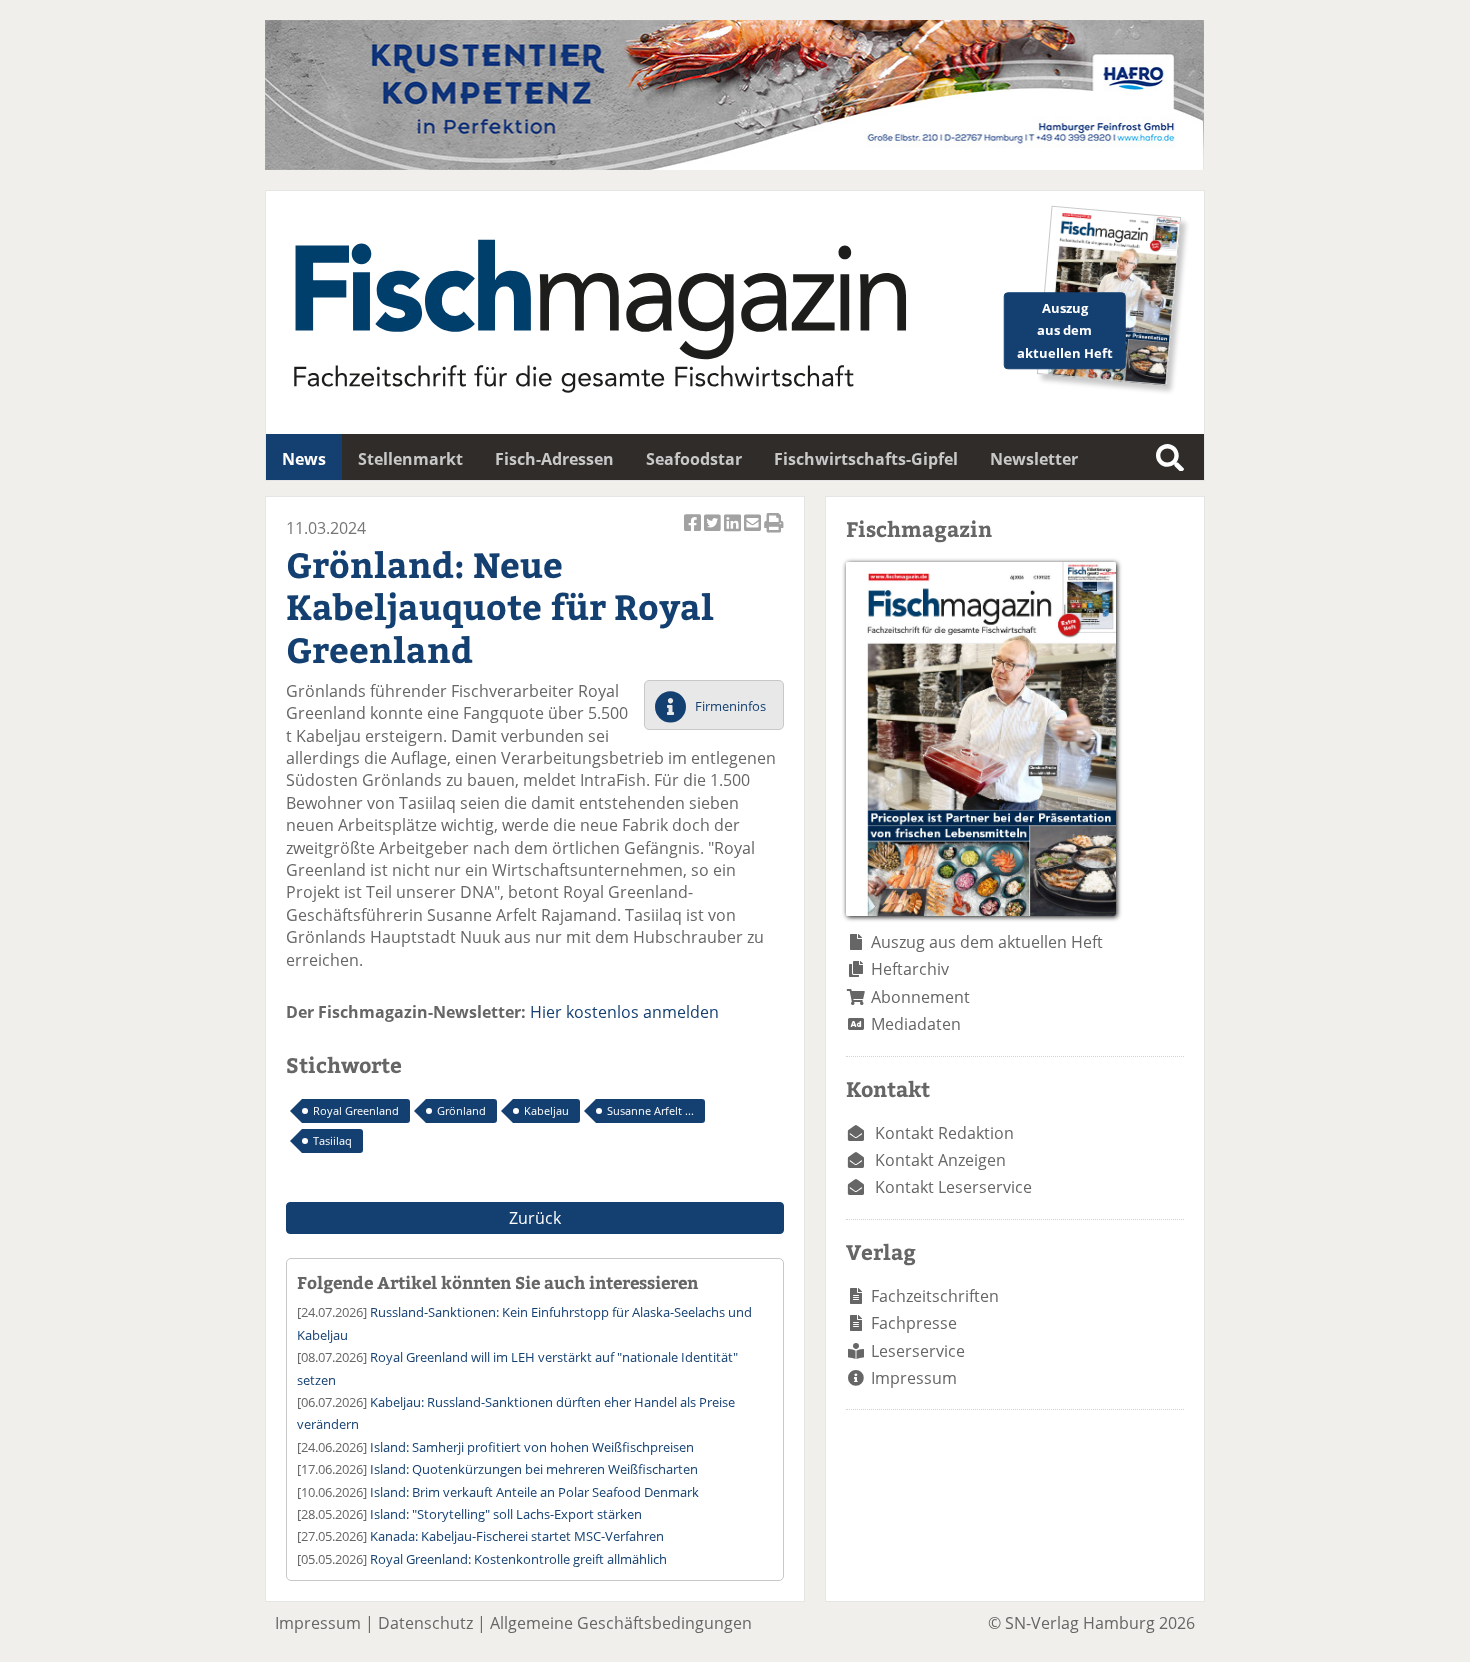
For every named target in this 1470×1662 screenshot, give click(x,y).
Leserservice (918, 1351)
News (304, 459)
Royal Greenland (356, 1110)
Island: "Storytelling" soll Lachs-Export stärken (506, 1514)
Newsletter (1034, 459)
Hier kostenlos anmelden (624, 1012)
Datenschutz (425, 1623)
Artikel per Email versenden (754, 533)
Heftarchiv (910, 969)
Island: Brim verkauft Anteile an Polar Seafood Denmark (534, 1492)
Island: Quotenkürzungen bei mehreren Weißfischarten (534, 1469)
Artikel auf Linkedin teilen (734, 533)
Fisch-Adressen (554, 459)
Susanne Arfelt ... (650, 1110)
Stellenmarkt (410, 459)
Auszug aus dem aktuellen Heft (987, 942)
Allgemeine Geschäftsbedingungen (621, 1623)
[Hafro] (734, 164)
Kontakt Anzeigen (940, 1160)
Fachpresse (914, 1323)
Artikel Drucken (774, 533)
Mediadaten (916, 1024)
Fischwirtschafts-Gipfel (866, 459)
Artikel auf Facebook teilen (694, 533)
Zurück (535, 1218)
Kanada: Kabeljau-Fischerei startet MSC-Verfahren (517, 1536)
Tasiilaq (332, 1140)
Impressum (914, 1378)
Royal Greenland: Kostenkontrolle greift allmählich (518, 1559)
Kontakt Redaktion (944, 1133)
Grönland (461, 1110)
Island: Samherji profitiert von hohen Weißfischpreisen (532, 1447)
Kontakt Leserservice (953, 1187)
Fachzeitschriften (935, 1296)
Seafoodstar (694, 459)
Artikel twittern (714, 533)
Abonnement (920, 997)
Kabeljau (546, 1110)
